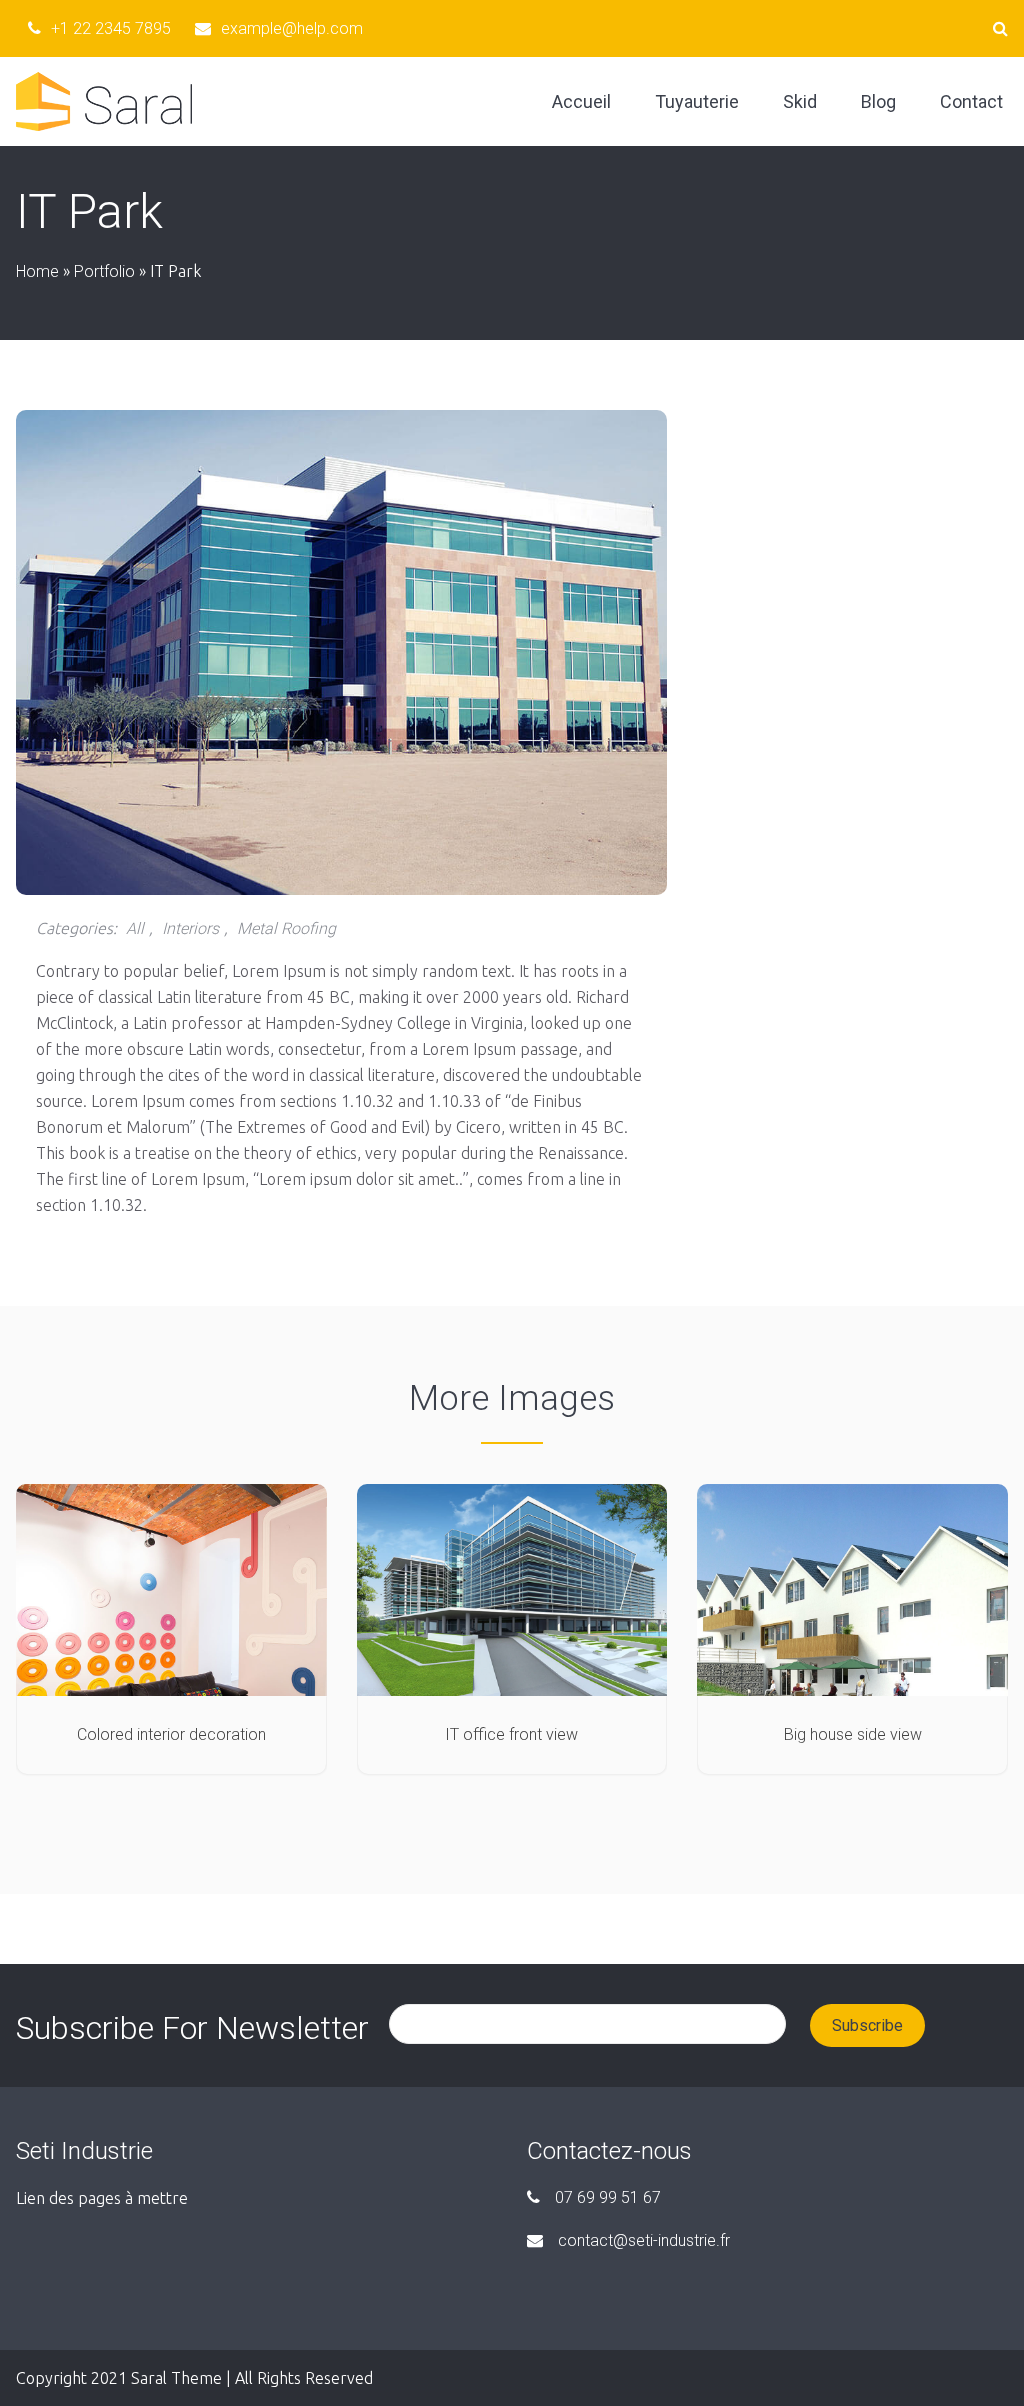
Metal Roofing (286, 928)
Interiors (190, 928)
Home (37, 271)
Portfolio (104, 271)
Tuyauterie (697, 101)
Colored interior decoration (171, 1734)
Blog (878, 101)
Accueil (581, 101)
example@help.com (292, 28)
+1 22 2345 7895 (111, 28)
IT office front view (511, 1734)
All (135, 928)
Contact (971, 101)
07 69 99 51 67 (608, 2197)
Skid (800, 101)
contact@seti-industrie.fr (644, 2240)
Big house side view (853, 1734)
